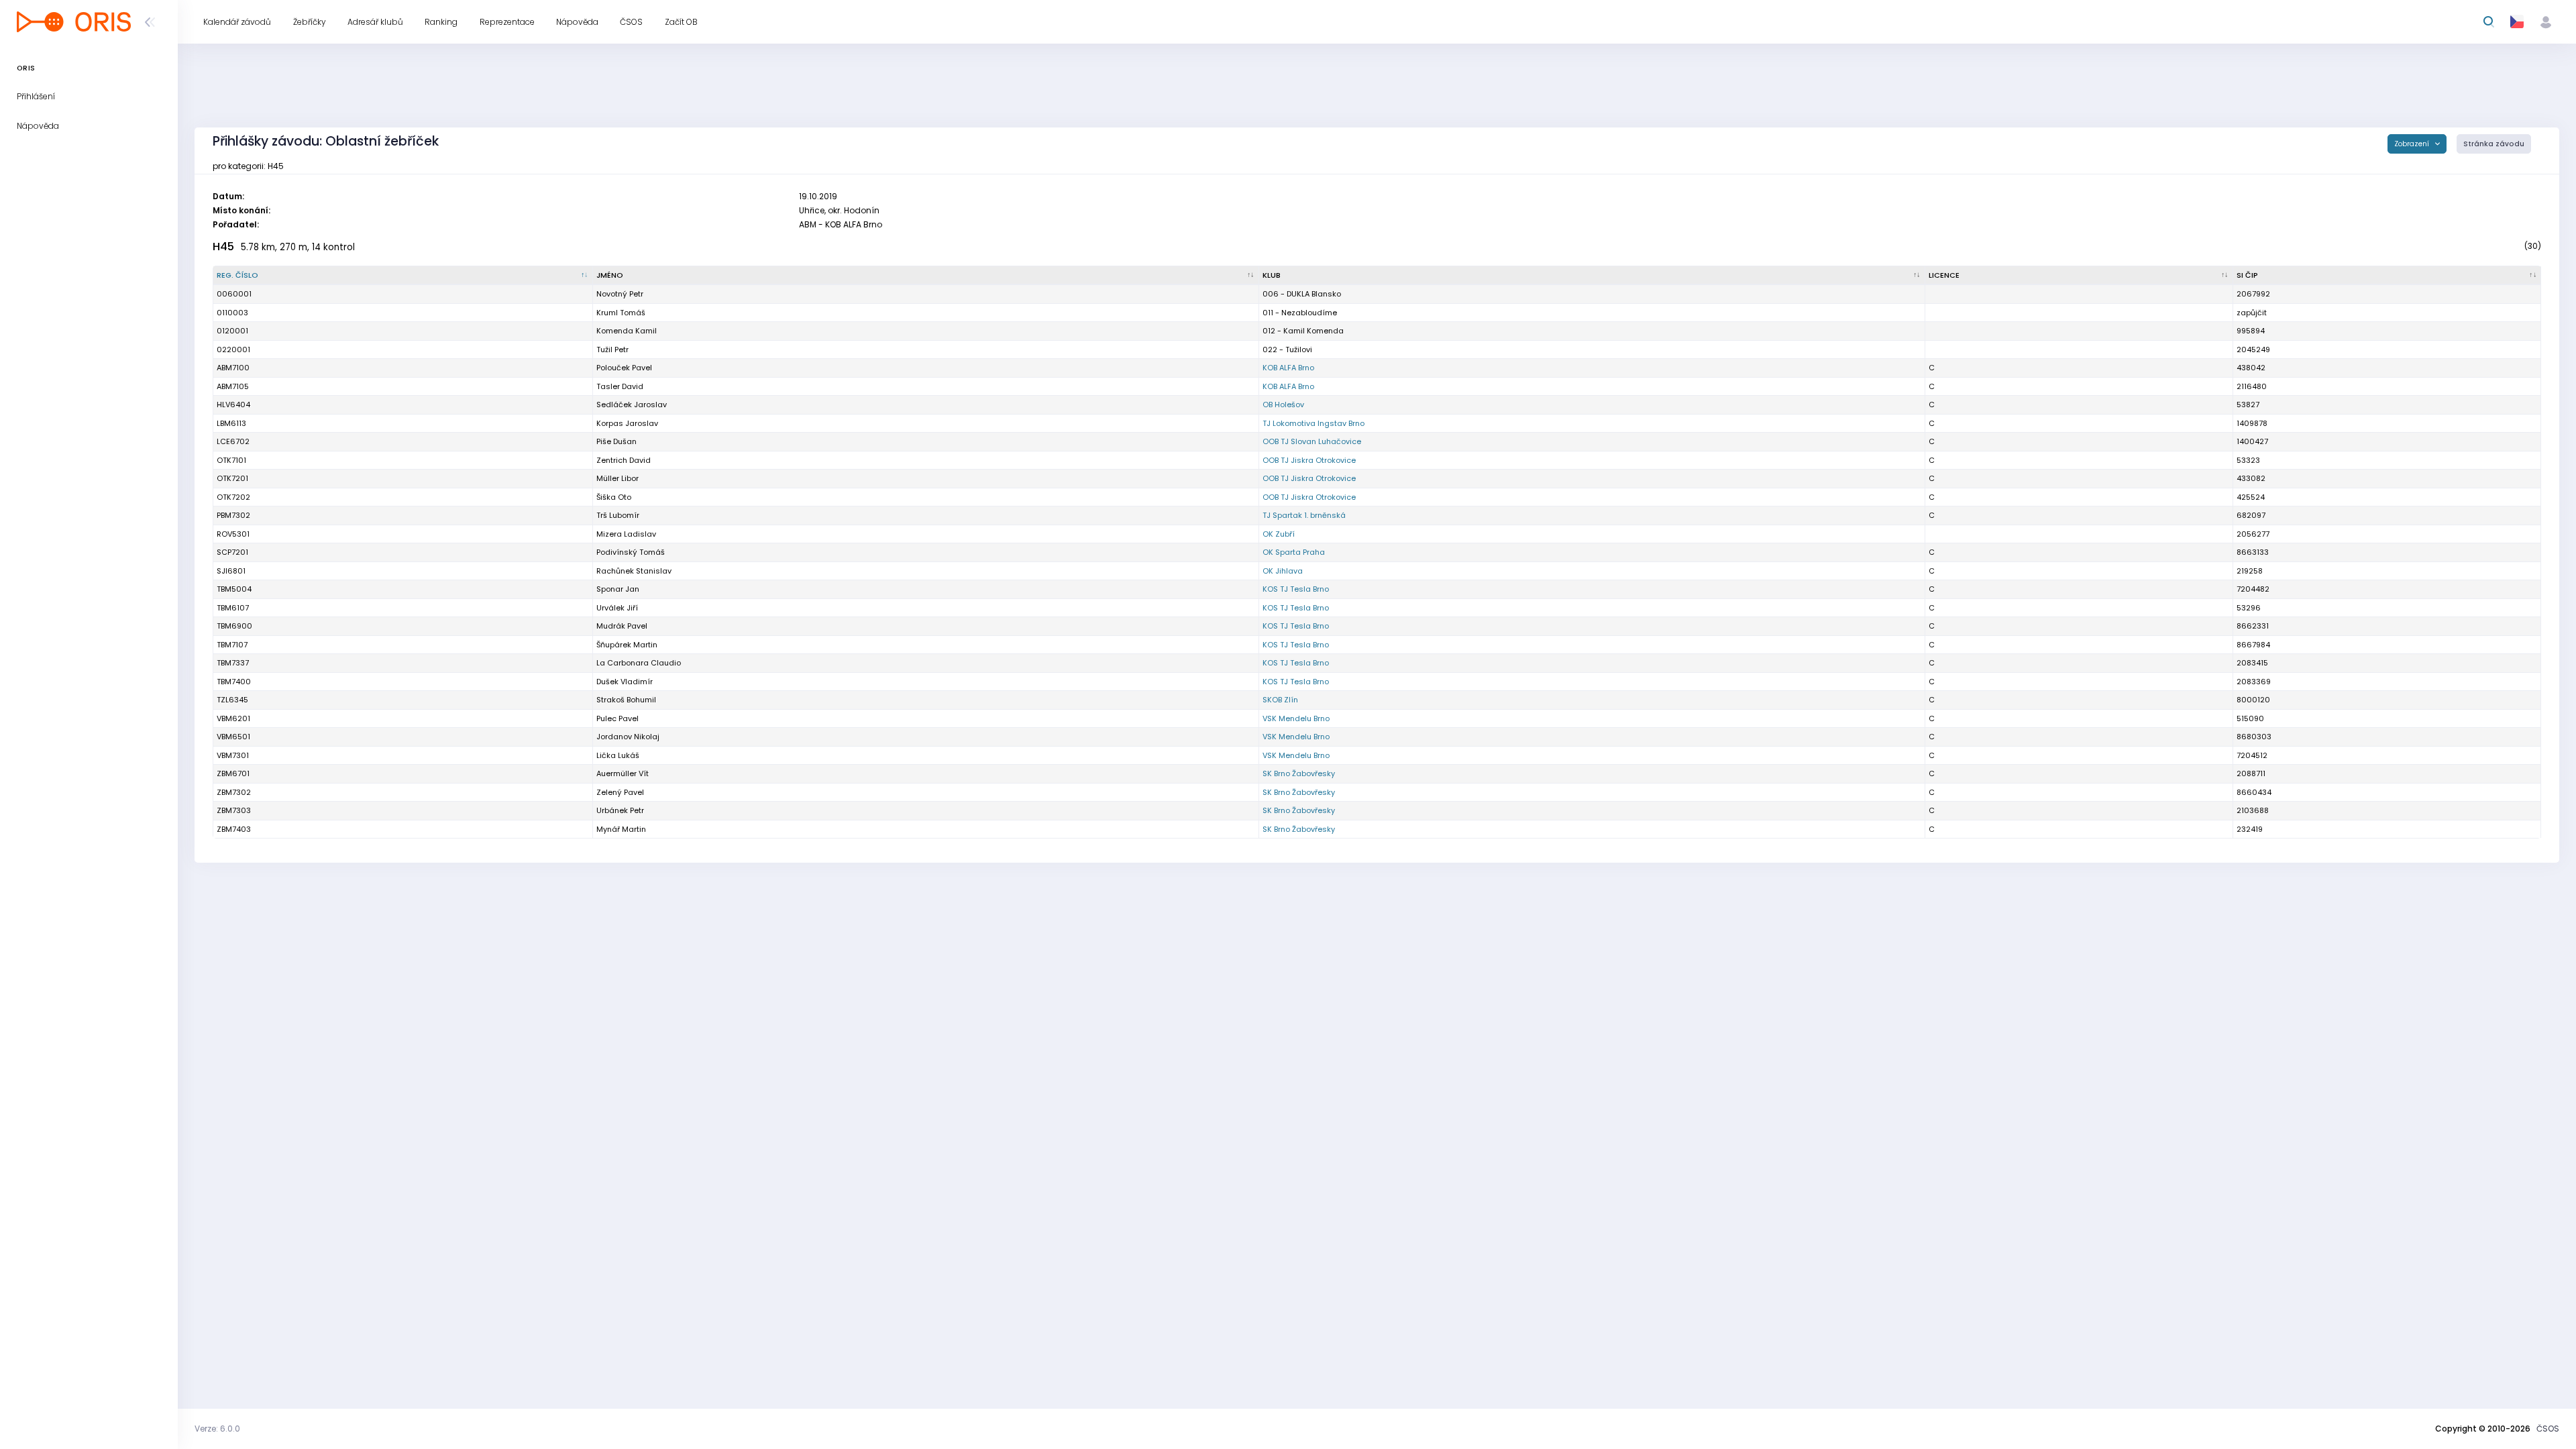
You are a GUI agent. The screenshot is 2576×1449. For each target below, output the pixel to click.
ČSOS (2548, 1429)
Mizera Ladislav (626, 534)
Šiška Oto (614, 497)
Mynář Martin (621, 829)
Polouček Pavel (624, 368)
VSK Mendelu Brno (1296, 718)
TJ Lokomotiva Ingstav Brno (1313, 423)
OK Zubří (1279, 534)
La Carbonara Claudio (639, 663)
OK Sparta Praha (1294, 552)
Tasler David (620, 386)
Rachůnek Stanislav (634, 571)
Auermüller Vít (623, 773)
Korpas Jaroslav (627, 423)
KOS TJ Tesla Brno (1296, 589)
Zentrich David (624, 460)
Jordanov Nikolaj (628, 737)
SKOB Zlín (1280, 700)
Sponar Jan (618, 589)
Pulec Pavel (618, 718)
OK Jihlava (1283, 571)
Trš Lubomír (618, 515)
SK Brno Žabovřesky (1299, 773)
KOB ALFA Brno (1288, 368)
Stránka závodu (2494, 144)
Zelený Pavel (620, 792)
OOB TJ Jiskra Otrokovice (1309, 460)
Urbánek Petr (620, 810)
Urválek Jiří (617, 608)
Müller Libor (618, 478)
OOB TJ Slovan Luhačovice (1312, 441)
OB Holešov (1283, 405)
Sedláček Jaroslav (632, 405)
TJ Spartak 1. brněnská (1304, 515)
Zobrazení (2413, 144)
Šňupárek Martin (627, 645)
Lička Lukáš (618, 755)
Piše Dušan (616, 441)
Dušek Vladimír (625, 682)
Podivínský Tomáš (631, 552)
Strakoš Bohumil (626, 700)
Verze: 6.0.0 (217, 1429)
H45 (223, 247)
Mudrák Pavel (622, 626)
